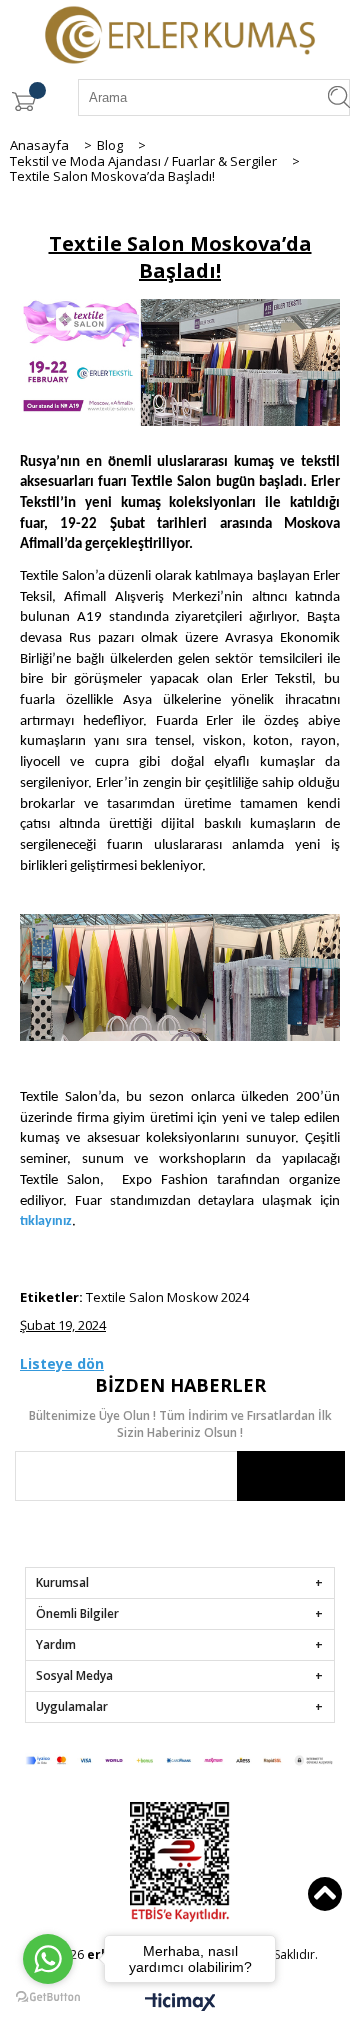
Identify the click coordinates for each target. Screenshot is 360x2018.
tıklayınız (46, 1221)
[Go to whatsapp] (48, 1959)
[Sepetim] (23, 101)
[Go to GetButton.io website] (48, 1997)
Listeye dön (62, 1363)
